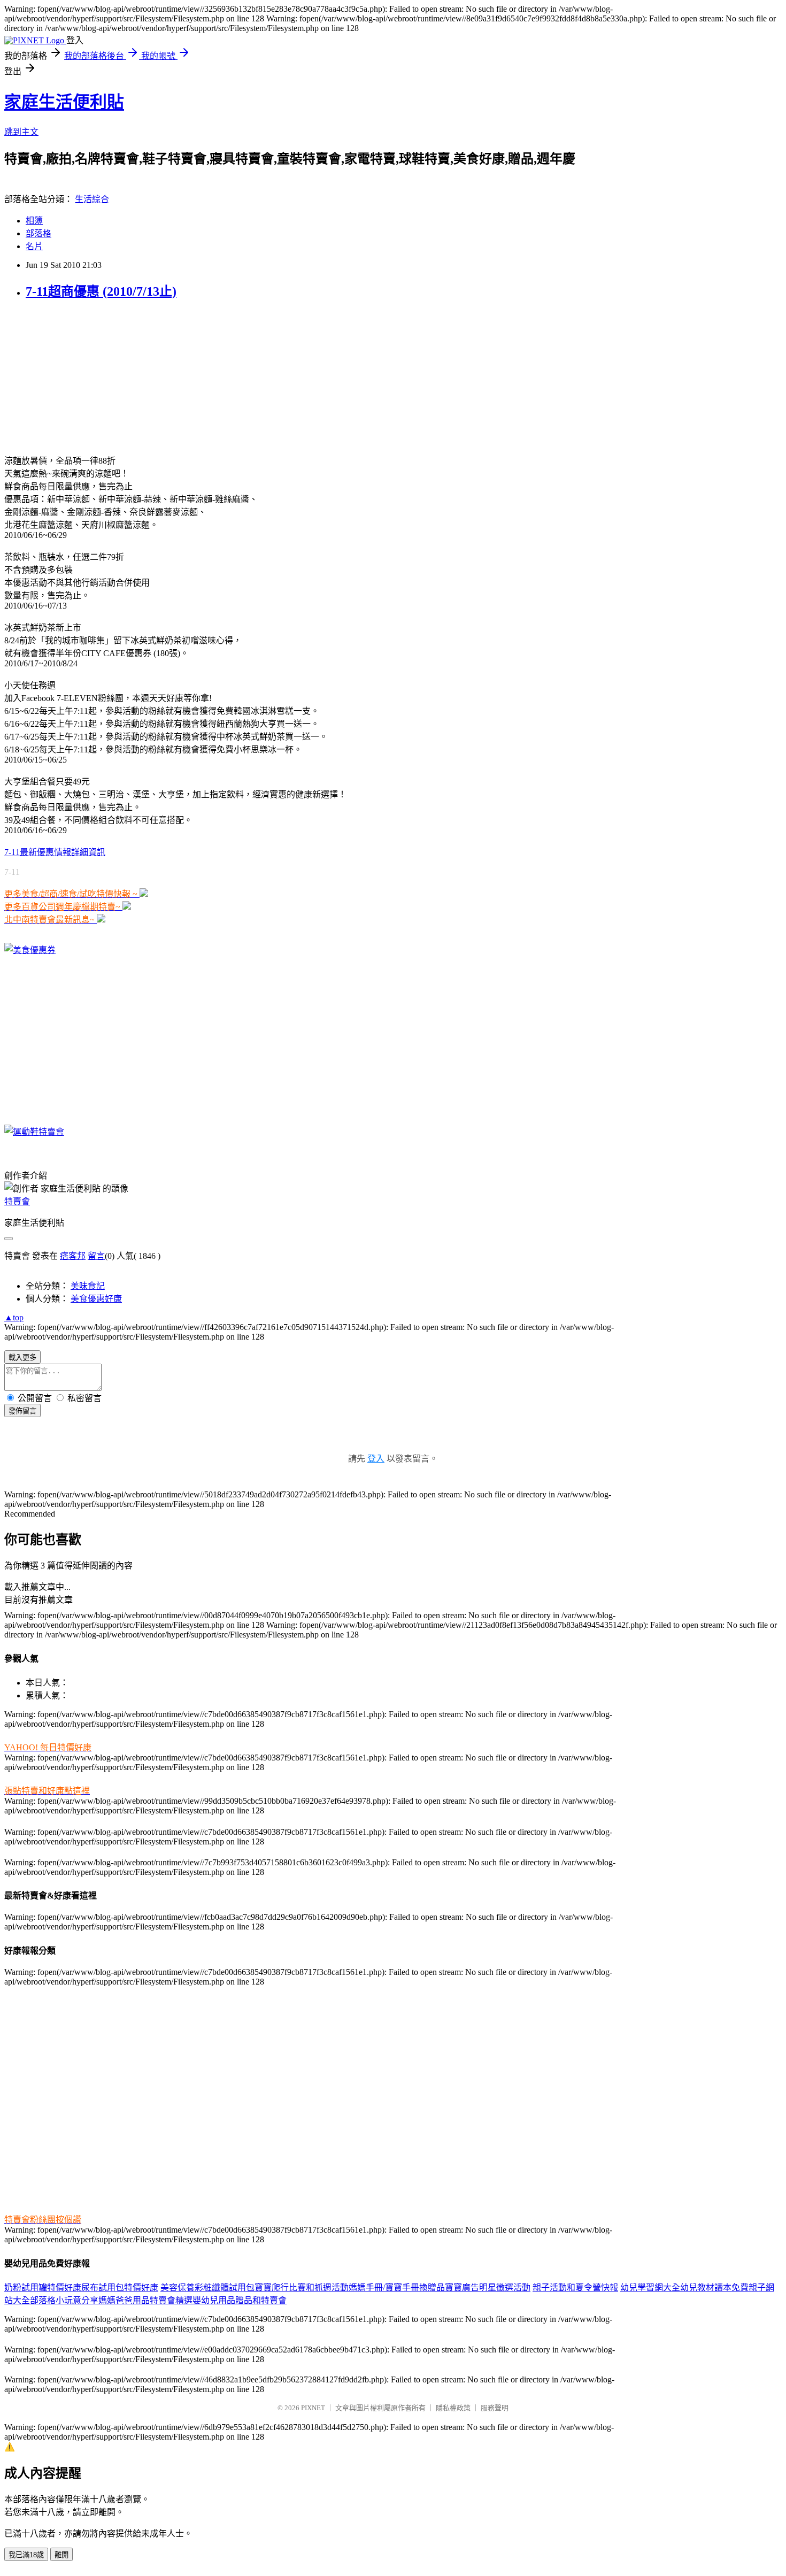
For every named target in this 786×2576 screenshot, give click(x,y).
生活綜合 (92, 199)
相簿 (34, 221)
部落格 (38, 233)
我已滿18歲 (26, 2555)
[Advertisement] (71, 377)
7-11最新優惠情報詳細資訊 (55, 852)
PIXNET (313, 2408)
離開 (61, 2555)
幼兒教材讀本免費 (714, 2287)
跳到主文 (21, 132)
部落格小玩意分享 (64, 2300)
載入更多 (22, 1358)
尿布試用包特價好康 (120, 2287)
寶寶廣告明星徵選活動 (488, 2287)
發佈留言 (22, 1411)
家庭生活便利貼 (64, 102)
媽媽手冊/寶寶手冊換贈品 (397, 2287)
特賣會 (17, 1201)
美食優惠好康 (96, 1299)
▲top (14, 1317)
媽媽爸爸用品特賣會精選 (145, 2300)
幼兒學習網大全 (650, 2287)
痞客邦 (73, 1256)
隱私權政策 (453, 2408)
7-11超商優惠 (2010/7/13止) (101, 291)
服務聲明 (495, 2408)
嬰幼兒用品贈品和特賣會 (240, 2300)
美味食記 (88, 1286)
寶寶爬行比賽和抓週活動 (302, 2287)
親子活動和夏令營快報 (575, 2287)
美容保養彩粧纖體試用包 (207, 2287)
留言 (96, 1256)
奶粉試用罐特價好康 (43, 2287)
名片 (34, 246)
